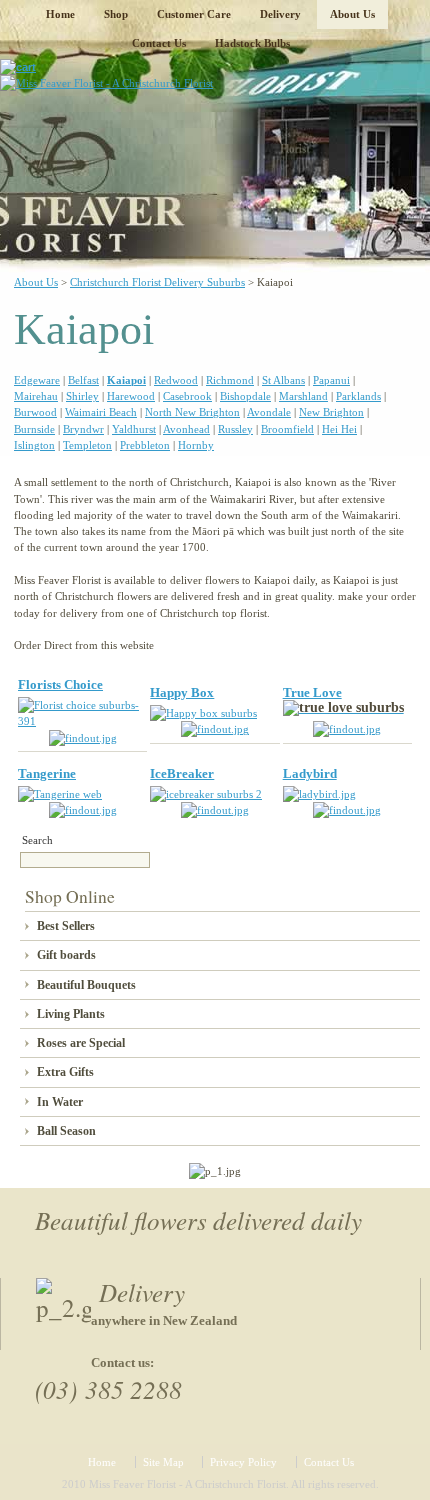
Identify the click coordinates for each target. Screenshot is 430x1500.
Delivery (280, 14)
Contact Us (159, 43)
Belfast (83, 380)
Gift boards (66, 955)
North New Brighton (192, 412)
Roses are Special (81, 1043)
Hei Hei (339, 429)
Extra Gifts (65, 1072)
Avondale (269, 412)
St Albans (283, 380)
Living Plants (71, 1014)
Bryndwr (83, 429)
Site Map (163, 1462)
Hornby (196, 445)
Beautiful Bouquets (86, 985)
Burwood (35, 412)
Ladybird (310, 773)
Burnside (34, 429)
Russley (235, 429)
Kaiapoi (126, 380)
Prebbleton (145, 445)
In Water (60, 1102)
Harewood (131, 396)
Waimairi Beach (101, 412)
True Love (312, 692)
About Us (352, 14)
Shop (116, 14)
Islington (34, 445)
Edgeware (37, 380)
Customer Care (194, 14)
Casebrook (187, 396)
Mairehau (36, 396)
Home (60, 14)
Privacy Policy (243, 1462)
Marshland (303, 396)
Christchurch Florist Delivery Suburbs (157, 282)
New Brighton (331, 412)
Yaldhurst (134, 429)
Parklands (358, 396)
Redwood (176, 380)
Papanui (331, 380)
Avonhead (186, 429)
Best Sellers (66, 926)
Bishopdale (245, 396)
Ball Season (66, 1131)
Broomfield (287, 429)
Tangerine (47, 773)
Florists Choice (60, 684)
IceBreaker (182, 773)
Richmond (230, 380)
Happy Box (182, 692)
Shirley (82, 396)
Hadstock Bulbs (252, 43)
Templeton (87, 445)
